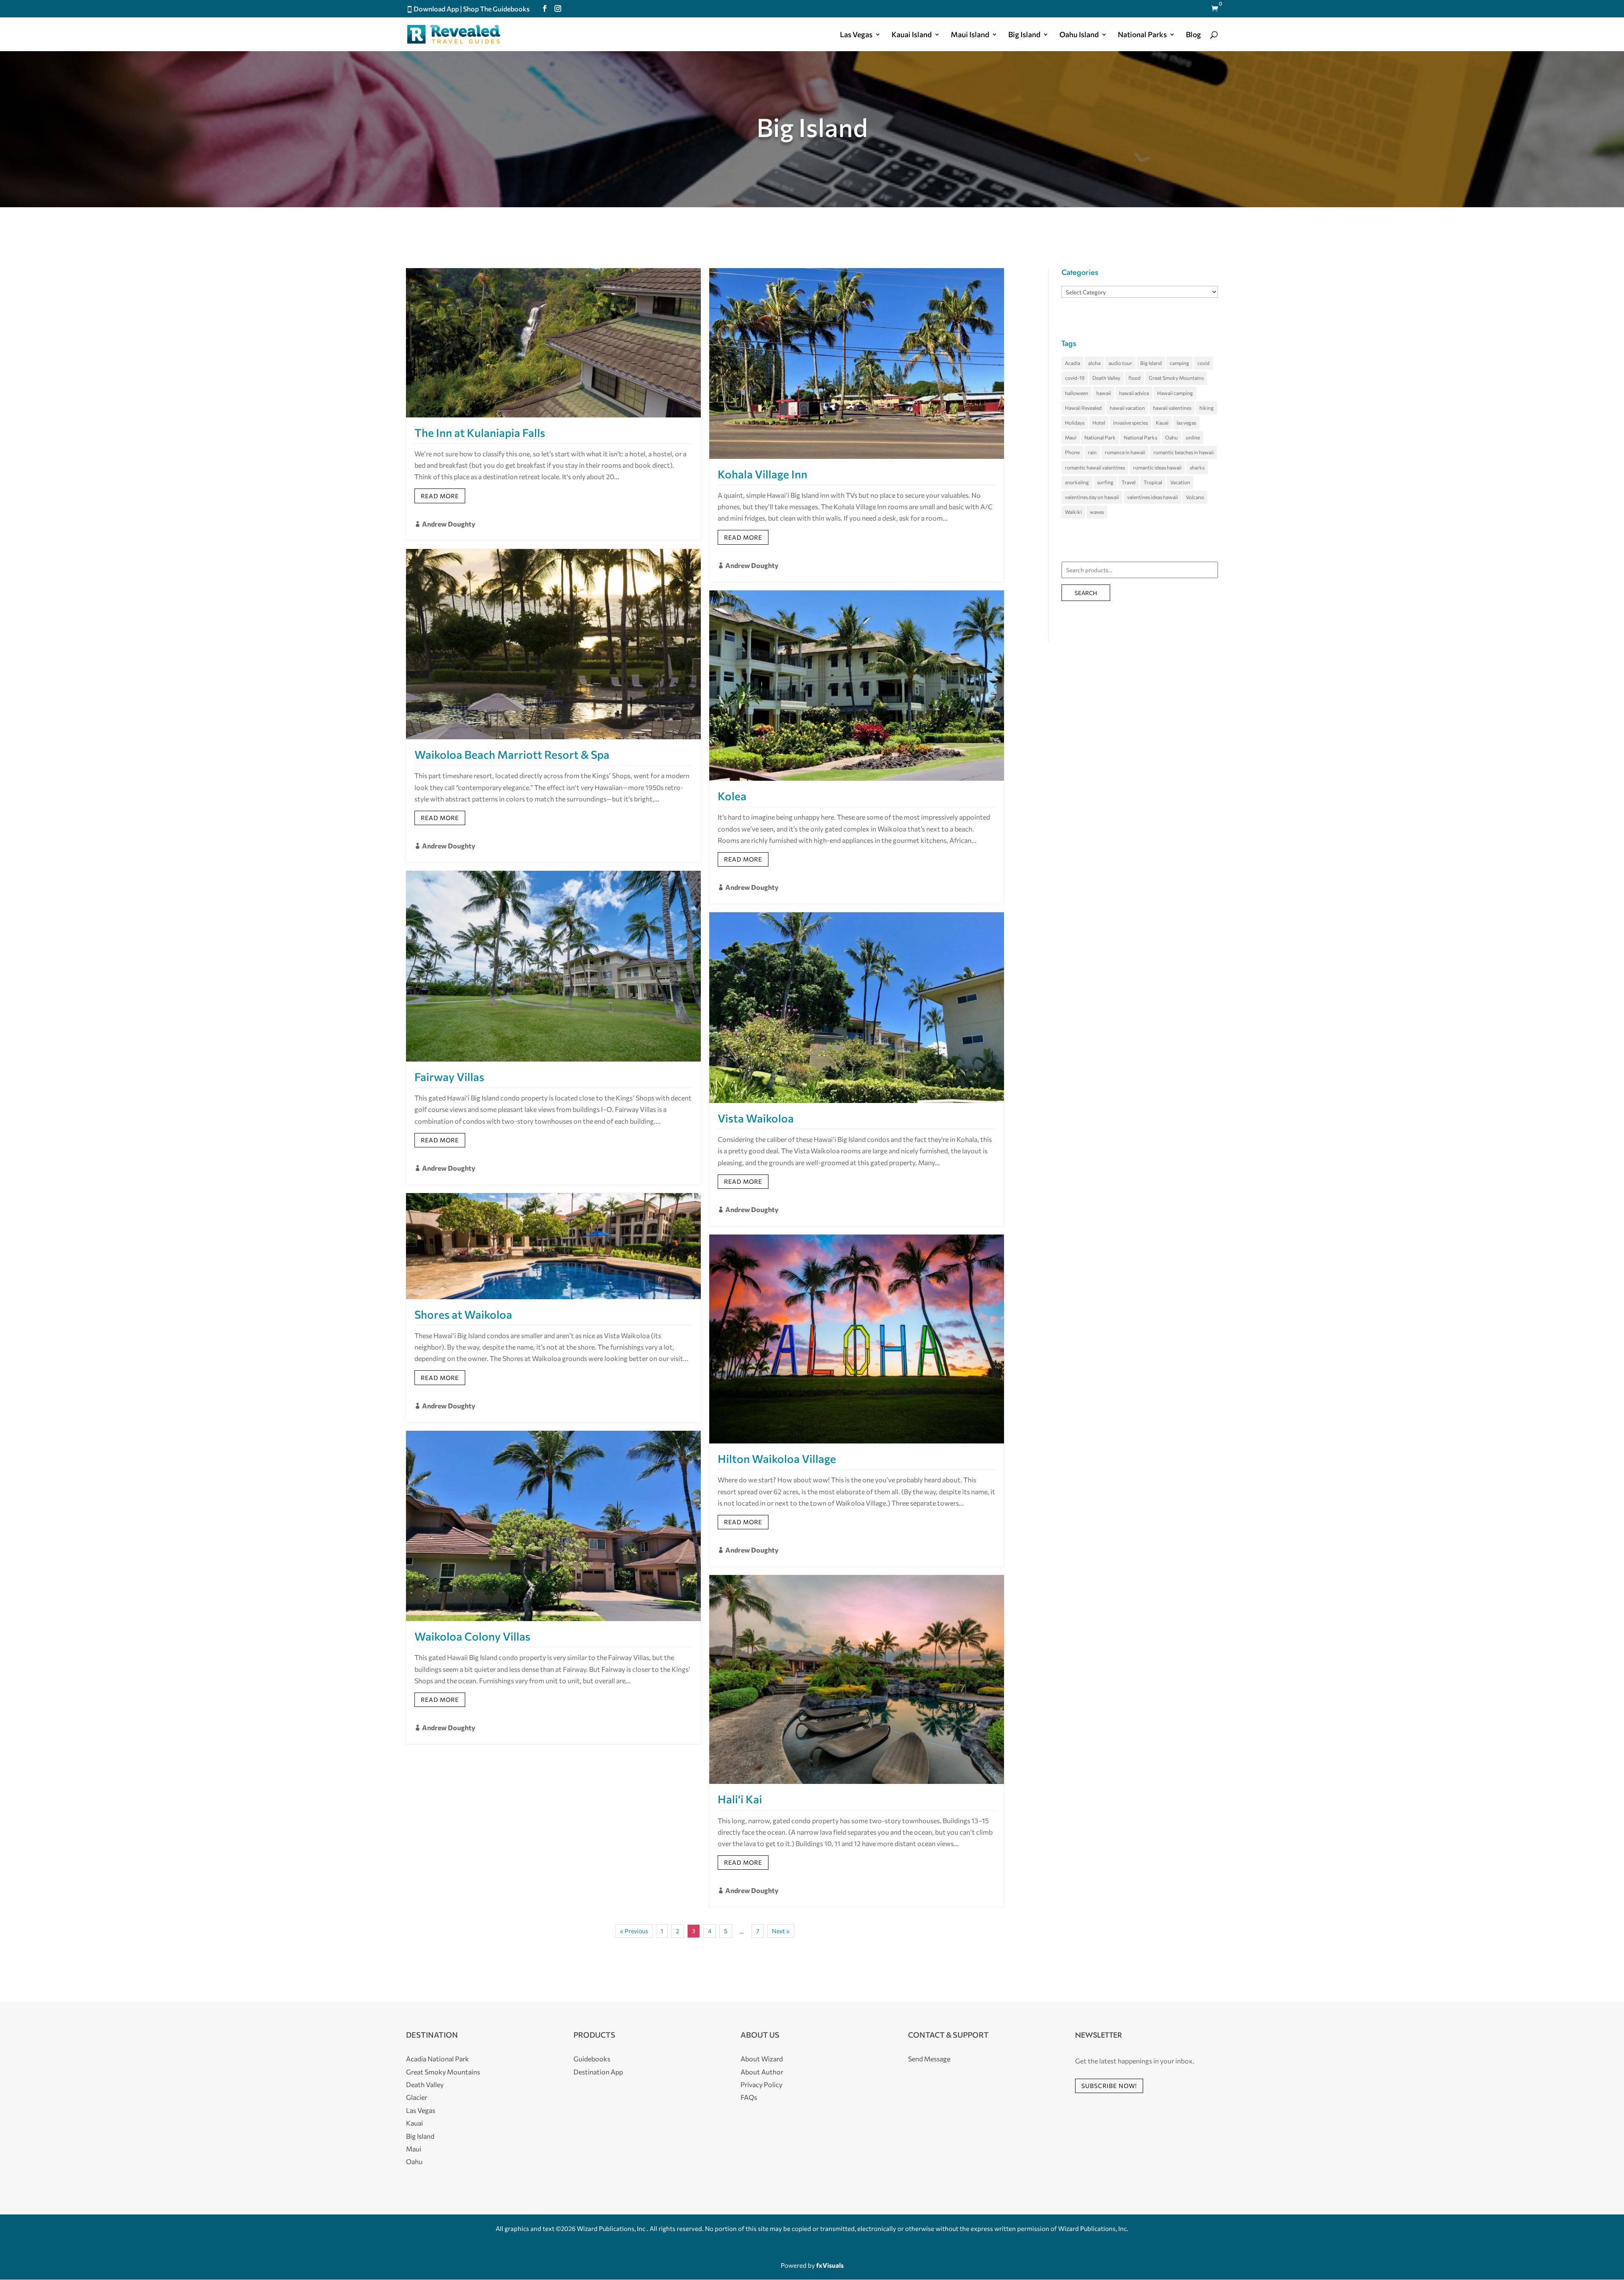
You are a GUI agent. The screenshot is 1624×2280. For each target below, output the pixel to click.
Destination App (598, 2072)
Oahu (1171, 437)
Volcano (1195, 497)
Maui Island (970, 35)
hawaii (1104, 393)
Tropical (1153, 482)
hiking (1207, 408)
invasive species (1130, 423)
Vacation (1180, 482)
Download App (436, 9)
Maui (1071, 437)
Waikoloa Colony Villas (472, 1636)
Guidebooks (592, 2059)
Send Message (929, 2059)
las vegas (1186, 423)
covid (1203, 363)
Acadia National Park (438, 2059)
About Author (762, 2072)
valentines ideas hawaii (1152, 497)
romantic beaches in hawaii (1184, 452)
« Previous (634, 1931)
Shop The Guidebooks (496, 9)
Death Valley (1106, 378)
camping (1180, 363)
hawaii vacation (1127, 408)
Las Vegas (856, 35)
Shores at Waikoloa (463, 1314)
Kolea (732, 796)
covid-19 (1075, 378)
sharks (1197, 467)
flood (1134, 378)
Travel (1129, 482)
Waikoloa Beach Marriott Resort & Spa (512, 754)
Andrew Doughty (449, 524)
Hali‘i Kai (740, 1799)
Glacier (417, 2097)
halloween (1077, 393)
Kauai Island (912, 35)
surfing (1105, 482)
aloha (1094, 363)
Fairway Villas (449, 1077)
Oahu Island (1079, 35)
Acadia (1073, 363)
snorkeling (1077, 482)
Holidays (1075, 423)
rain (1092, 452)
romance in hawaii (1125, 452)
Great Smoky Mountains (1176, 378)
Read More (440, 496)
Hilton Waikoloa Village (777, 1458)
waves (1097, 512)
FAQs (749, 2097)
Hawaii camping (1175, 393)
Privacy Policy (761, 2084)
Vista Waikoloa (756, 1118)
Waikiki (1073, 512)
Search (1086, 593)
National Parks (1140, 437)
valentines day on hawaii (1092, 497)
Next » (781, 1931)
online (1193, 437)
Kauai (1162, 423)
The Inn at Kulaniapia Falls (480, 432)
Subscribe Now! (1109, 2086)
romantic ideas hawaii (1157, 467)
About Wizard (762, 2059)
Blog (1193, 35)
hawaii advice (1134, 393)
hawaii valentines (1172, 408)
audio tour (1120, 363)
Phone (1072, 452)
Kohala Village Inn (763, 474)
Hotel (1099, 423)
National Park (1100, 437)
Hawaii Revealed (1083, 408)
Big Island (1024, 35)
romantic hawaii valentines (1095, 467)
